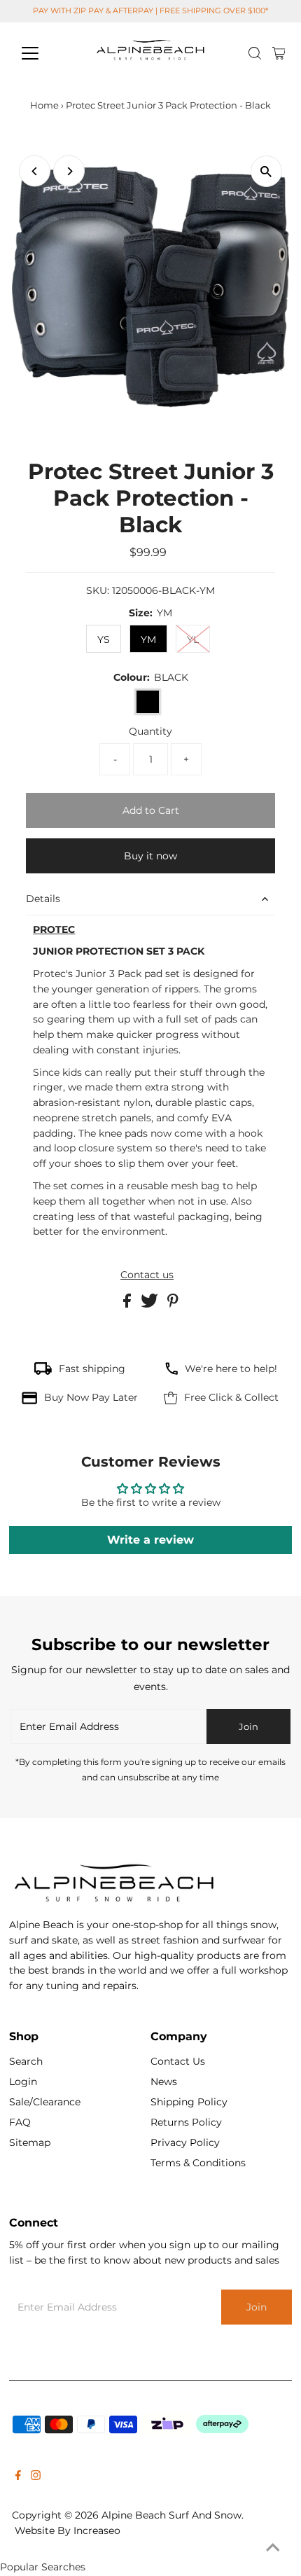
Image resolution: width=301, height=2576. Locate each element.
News (164, 2082)
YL (193, 639)
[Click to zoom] (266, 171)
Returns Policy (186, 2122)
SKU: (98, 590)
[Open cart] (279, 53)
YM (148, 639)
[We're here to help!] (171, 1371)
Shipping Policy (189, 2102)
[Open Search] (255, 53)
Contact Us (178, 2061)
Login (23, 2082)
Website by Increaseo (68, 2530)
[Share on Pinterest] (173, 1304)
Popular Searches (43, 2567)
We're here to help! (231, 1369)
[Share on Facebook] (128, 1304)
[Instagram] (36, 2477)
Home (44, 105)
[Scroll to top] (273, 2548)
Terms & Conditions (198, 2163)
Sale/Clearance (45, 2102)
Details (43, 899)
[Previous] (35, 171)
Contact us (147, 1275)
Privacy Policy (185, 2142)
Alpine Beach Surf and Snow (171, 2515)
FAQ (20, 2122)
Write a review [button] (150, 1540)
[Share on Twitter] (151, 1304)
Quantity (150, 731)
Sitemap (30, 2142)
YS (104, 639)
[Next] (69, 171)
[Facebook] (18, 2477)
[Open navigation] (45, 53)
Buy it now (150, 856)
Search (26, 2061)
